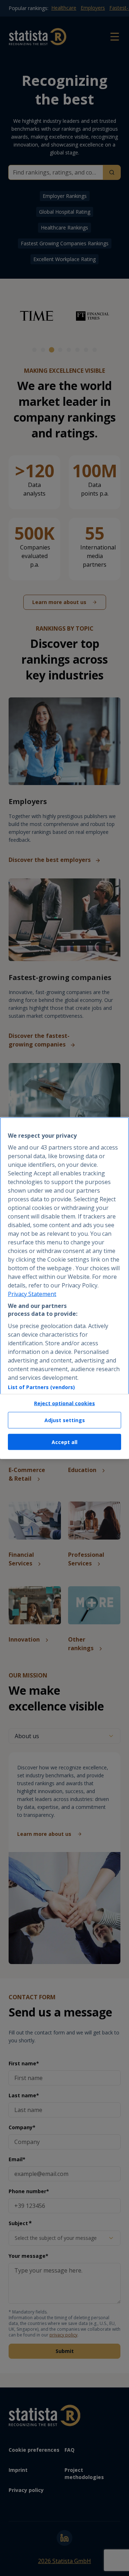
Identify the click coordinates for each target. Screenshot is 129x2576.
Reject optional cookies (64, 1403)
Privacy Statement (32, 1294)
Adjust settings (65, 1420)
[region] (64, 1288)
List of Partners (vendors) (41, 1387)
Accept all (64, 1442)
